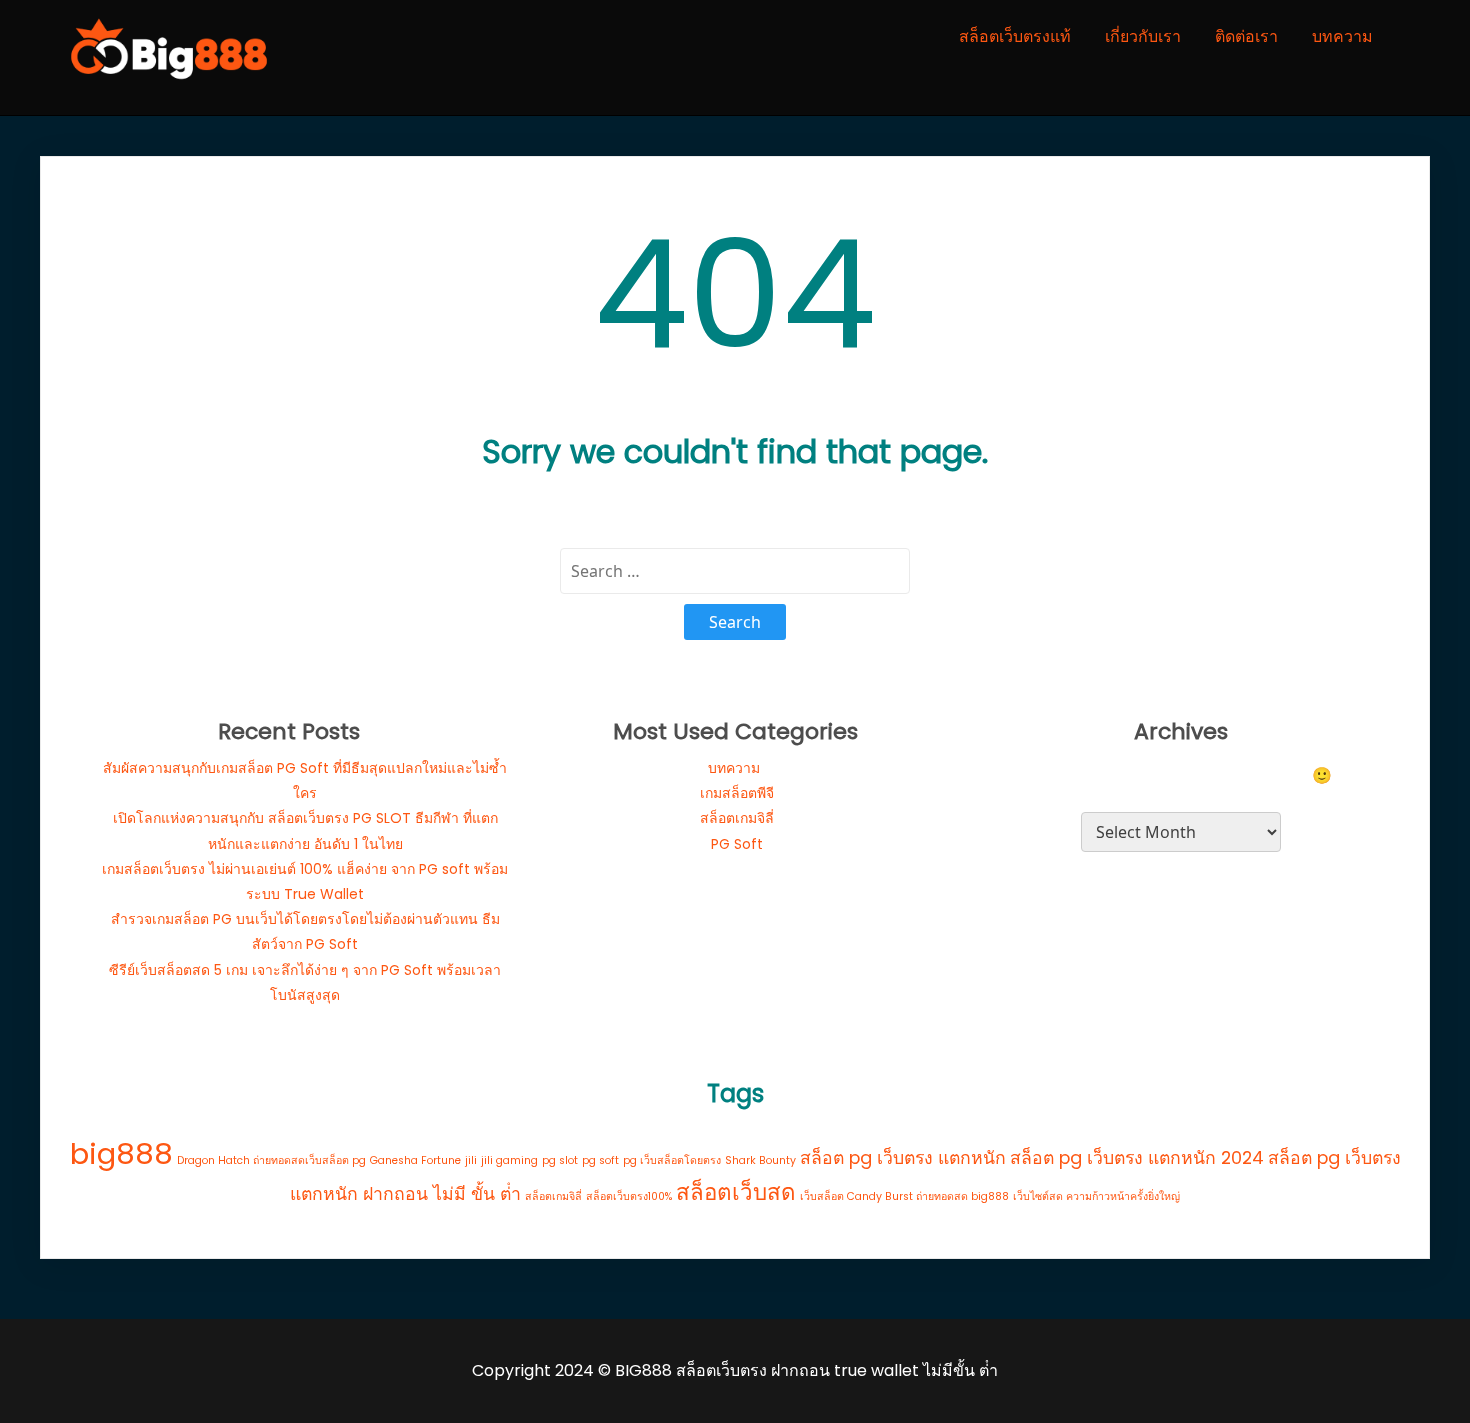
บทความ (1342, 36)
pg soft (600, 1160)
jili (471, 1160)
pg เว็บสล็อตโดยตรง (672, 1160)
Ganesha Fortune (415, 1160)
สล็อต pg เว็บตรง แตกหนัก (903, 1157)
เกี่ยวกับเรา (1143, 36)
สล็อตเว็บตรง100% (629, 1196)
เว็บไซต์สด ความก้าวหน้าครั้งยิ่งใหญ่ (1096, 1196)
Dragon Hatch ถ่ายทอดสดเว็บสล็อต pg (271, 1160)
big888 (121, 1153)
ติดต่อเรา (1246, 36)
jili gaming (509, 1160)
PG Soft (737, 844)
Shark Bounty (760, 1160)
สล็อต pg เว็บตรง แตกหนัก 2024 (1137, 1157)
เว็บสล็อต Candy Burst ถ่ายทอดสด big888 (904, 1196)
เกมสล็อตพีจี (737, 793)
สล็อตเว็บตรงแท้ (1015, 36)
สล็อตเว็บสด (736, 1192)
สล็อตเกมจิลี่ (737, 818)
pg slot (560, 1160)
